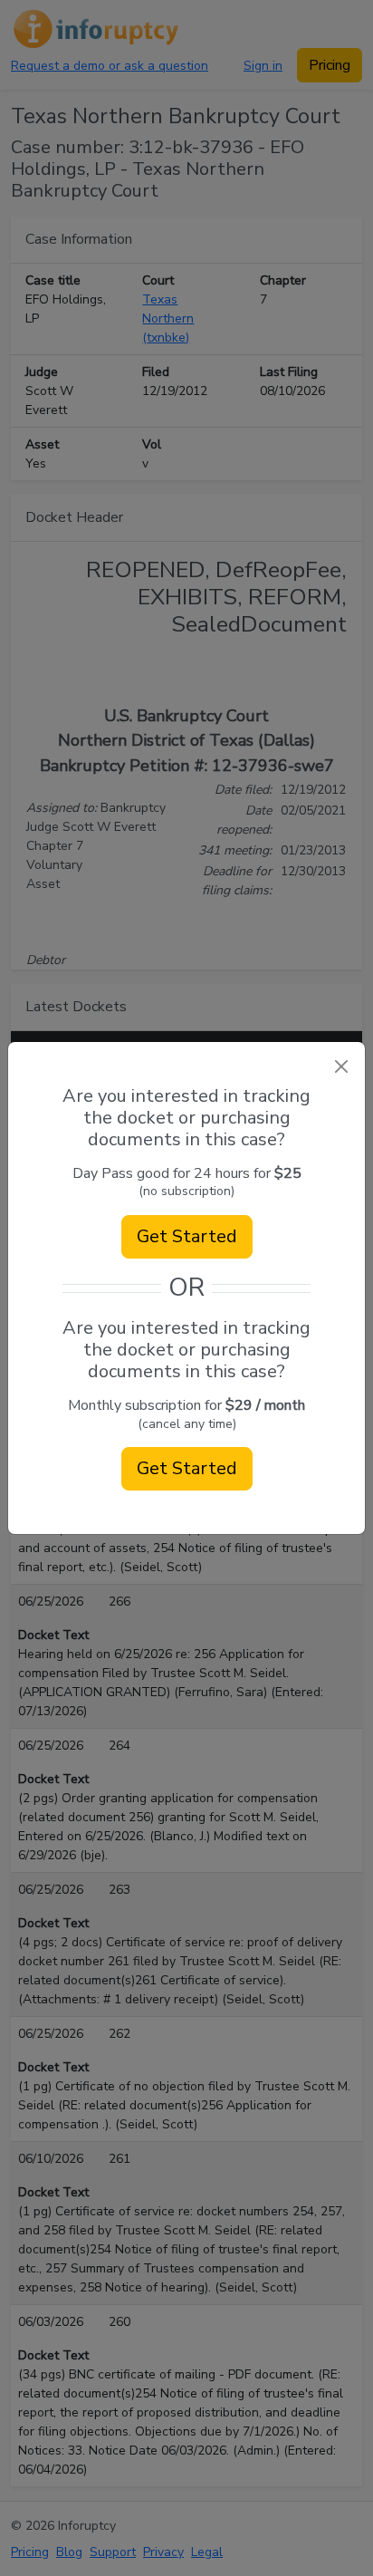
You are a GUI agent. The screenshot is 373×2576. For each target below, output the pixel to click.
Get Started (187, 1236)
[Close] (341, 1066)
